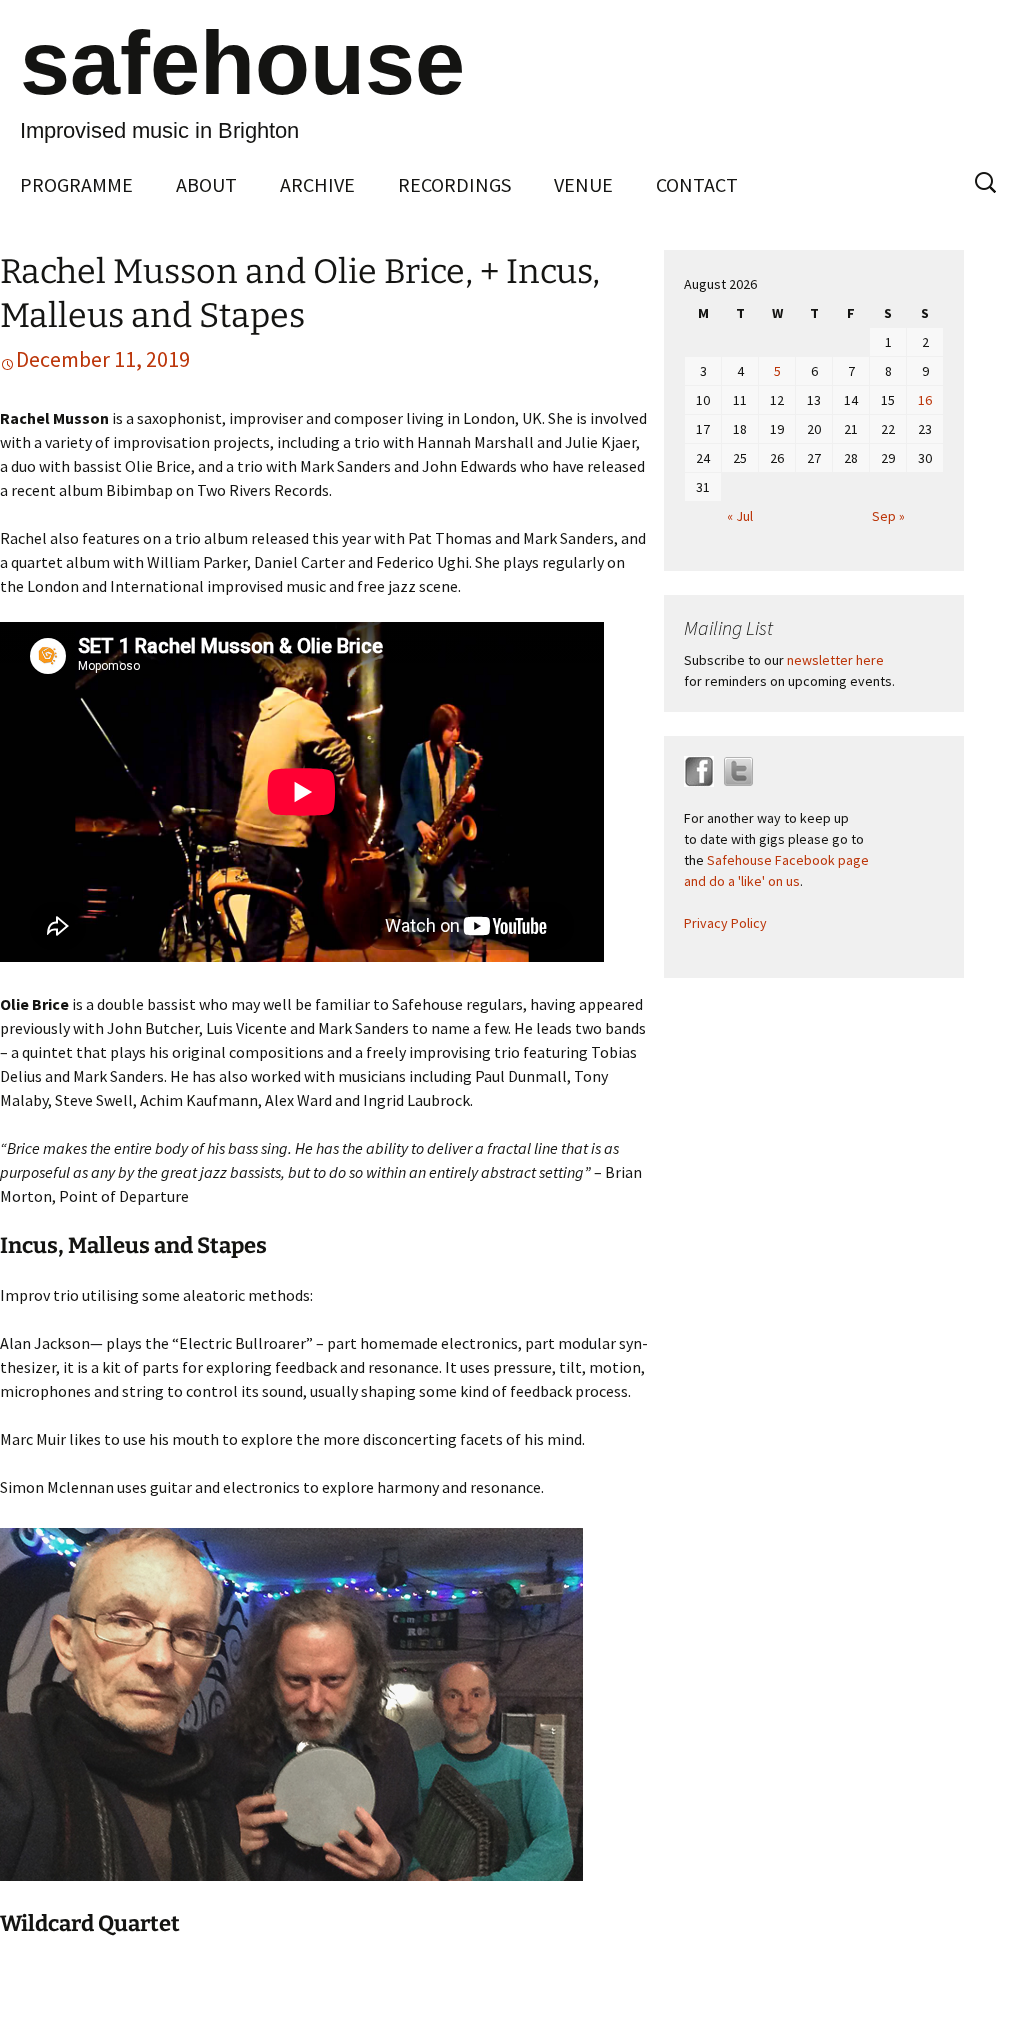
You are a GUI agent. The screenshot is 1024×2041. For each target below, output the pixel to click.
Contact (697, 184)
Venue (583, 184)
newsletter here (835, 660)
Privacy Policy (725, 923)
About (206, 184)
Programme (76, 184)
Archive (317, 184)
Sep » (888, 516)
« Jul (740, 516)
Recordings (454, 184)
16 (925, 400)
